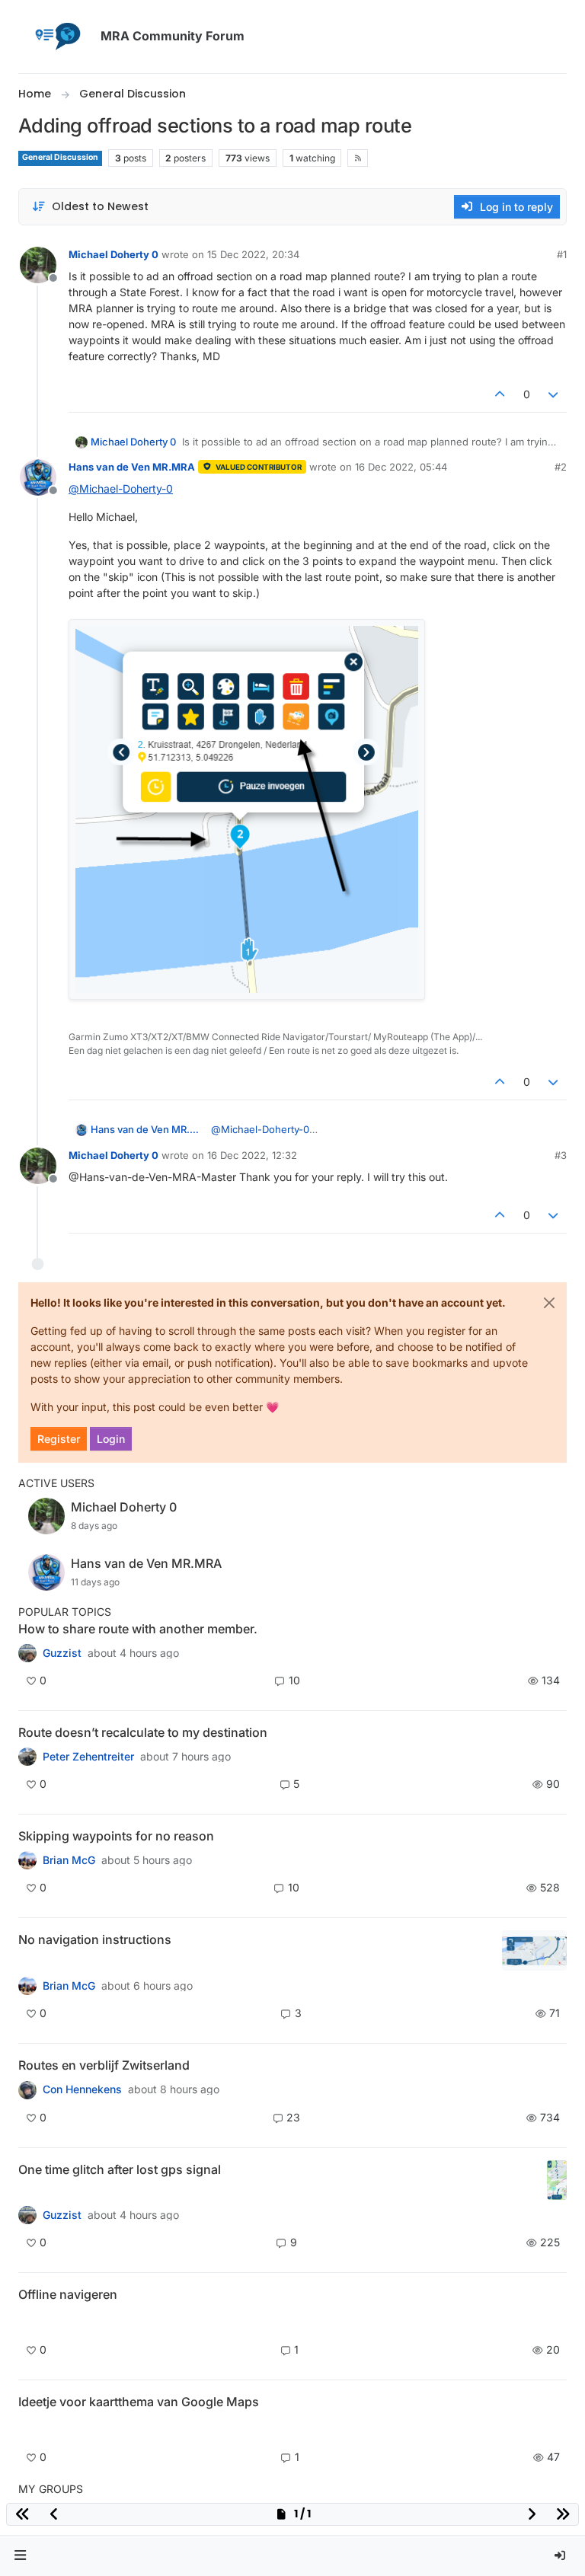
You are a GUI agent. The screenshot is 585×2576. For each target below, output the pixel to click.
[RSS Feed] (358, 158)
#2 (561, 467)
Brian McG (69, 1860)
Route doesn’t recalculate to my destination (143, 1732)
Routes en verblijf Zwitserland (104, 2065)
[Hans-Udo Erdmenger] (27, 1986)
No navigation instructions (95, 1939)
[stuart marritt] (27, 1860)
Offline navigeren (68, 2294)
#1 (562, 254)
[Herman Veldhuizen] (27, 2215)
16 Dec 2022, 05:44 (401, 467)
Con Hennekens (82, 2089)
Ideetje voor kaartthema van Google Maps (139, 2402)
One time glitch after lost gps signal (120, 2169)
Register (59, 1439)
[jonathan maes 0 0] (27, 2321)
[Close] (549, 1303)
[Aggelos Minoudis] (27, 1757)
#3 (561, 1155)
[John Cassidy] (27, 1653)
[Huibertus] (27, 2089)
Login (111, 1439)
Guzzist (62, 1653)
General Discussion (60, 157)
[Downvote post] (554, 394)
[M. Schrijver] (27, 2428)
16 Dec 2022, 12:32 (252, 1155)
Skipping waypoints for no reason (116, 1836)
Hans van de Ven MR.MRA (132, 467)
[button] (21, 2556)
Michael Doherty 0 (113, 254)
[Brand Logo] (56, 37)
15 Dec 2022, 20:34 (253, 254)
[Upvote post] (500, 394)
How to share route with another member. (138, 1629)
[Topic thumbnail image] (534, 1950)
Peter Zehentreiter (88, 1757)
